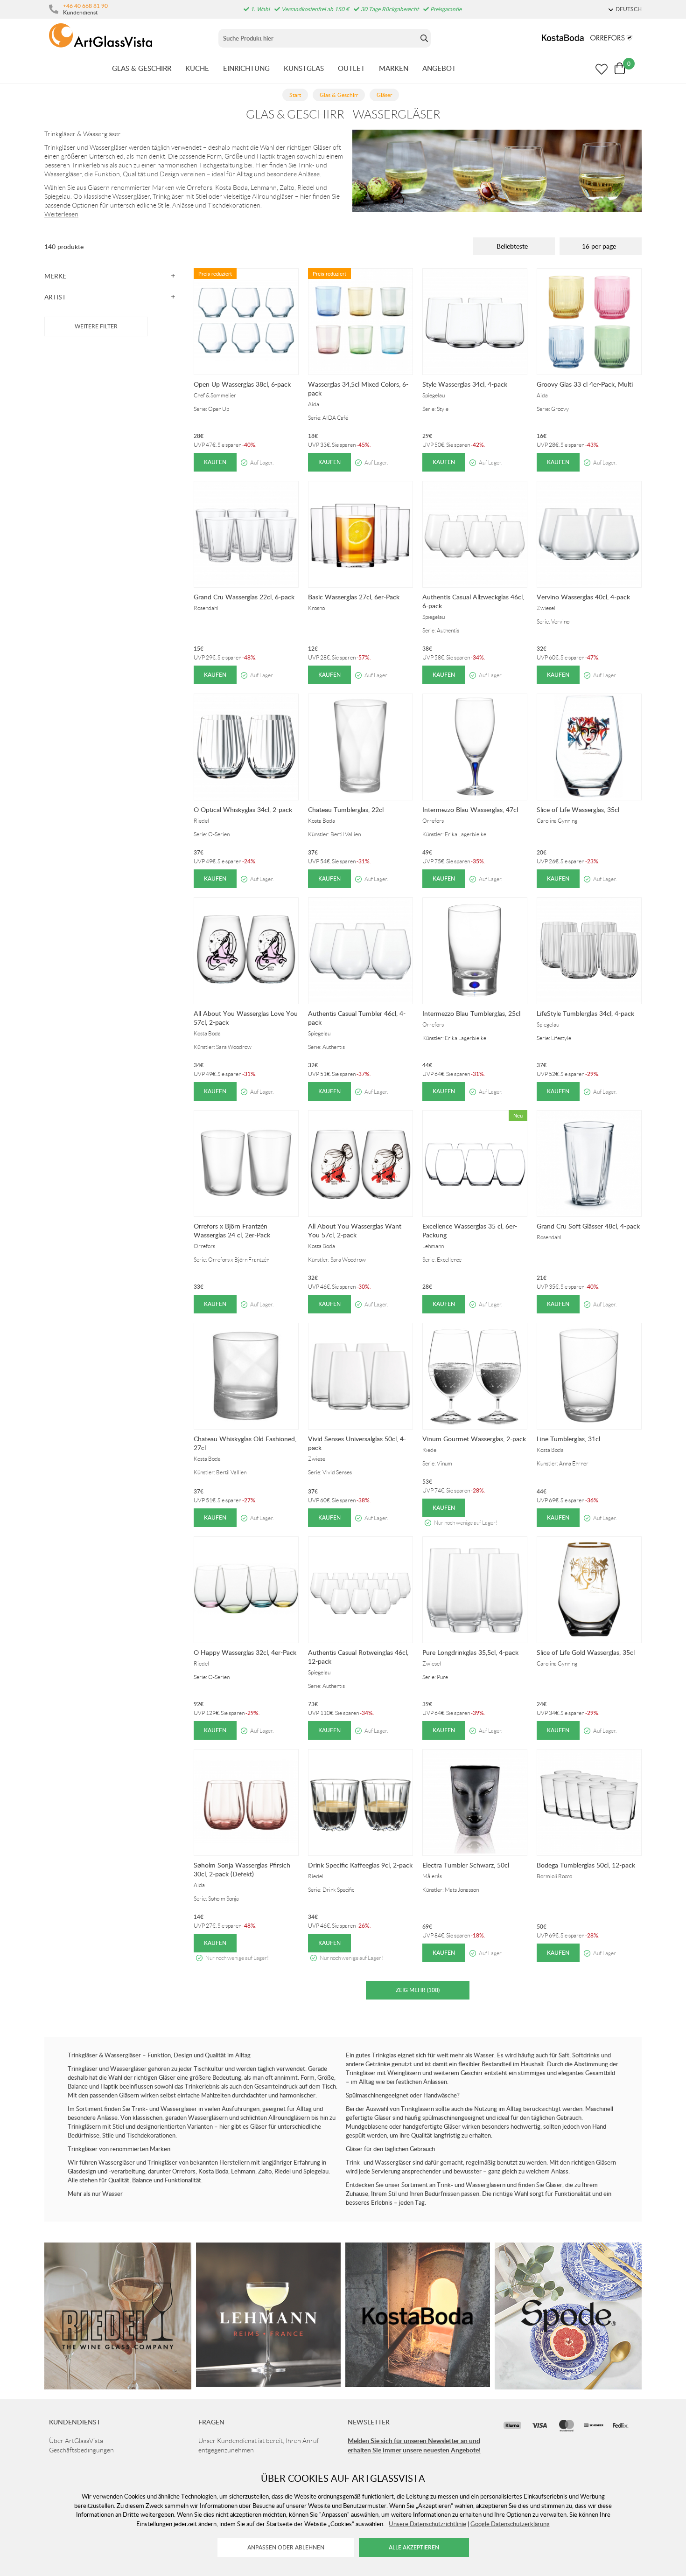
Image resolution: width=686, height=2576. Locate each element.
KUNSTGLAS (304, 68)
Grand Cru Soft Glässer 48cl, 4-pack (588, 1226)
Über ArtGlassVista (76, 2441)
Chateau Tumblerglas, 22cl (346, 809)
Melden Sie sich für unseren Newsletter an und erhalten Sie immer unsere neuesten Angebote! (414, 2445)
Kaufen (215, 462)
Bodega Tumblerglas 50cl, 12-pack (586, 1865)
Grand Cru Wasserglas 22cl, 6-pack (244, 597)
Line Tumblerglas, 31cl (568, 1439)
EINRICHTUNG (246, 68)
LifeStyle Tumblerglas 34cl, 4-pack (585, 1013)
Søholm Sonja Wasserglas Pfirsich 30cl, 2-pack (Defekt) (242, 1869)
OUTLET (351, 68)
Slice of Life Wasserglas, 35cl (578, 809)
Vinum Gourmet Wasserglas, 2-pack (474, 1439)
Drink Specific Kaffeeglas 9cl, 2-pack (360, 1865)
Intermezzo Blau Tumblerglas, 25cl (471, 1013)
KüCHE (197, 68)
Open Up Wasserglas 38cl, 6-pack (242, 384)
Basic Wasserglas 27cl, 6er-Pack (354, 597)
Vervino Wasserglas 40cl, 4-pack (583, 597)
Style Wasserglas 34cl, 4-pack (465, 384)
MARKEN (394, 68)
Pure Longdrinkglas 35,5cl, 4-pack (470, 1652)
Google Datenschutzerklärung (510, 2524)
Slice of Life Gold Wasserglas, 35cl (586, 1652)
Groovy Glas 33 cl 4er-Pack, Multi (585, 384)
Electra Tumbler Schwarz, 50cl (466, 1865)
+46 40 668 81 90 (85, 6)
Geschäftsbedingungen (81, 2450)
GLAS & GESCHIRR (142, 68)
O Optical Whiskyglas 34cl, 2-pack (243, 809)
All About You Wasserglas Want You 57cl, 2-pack (355, 1230)
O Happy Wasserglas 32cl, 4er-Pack (245, 1652)
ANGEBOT (439, 68)
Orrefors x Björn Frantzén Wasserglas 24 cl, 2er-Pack (232, 1230)
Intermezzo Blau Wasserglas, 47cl (470, 809)
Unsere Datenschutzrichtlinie (427, 2524)
